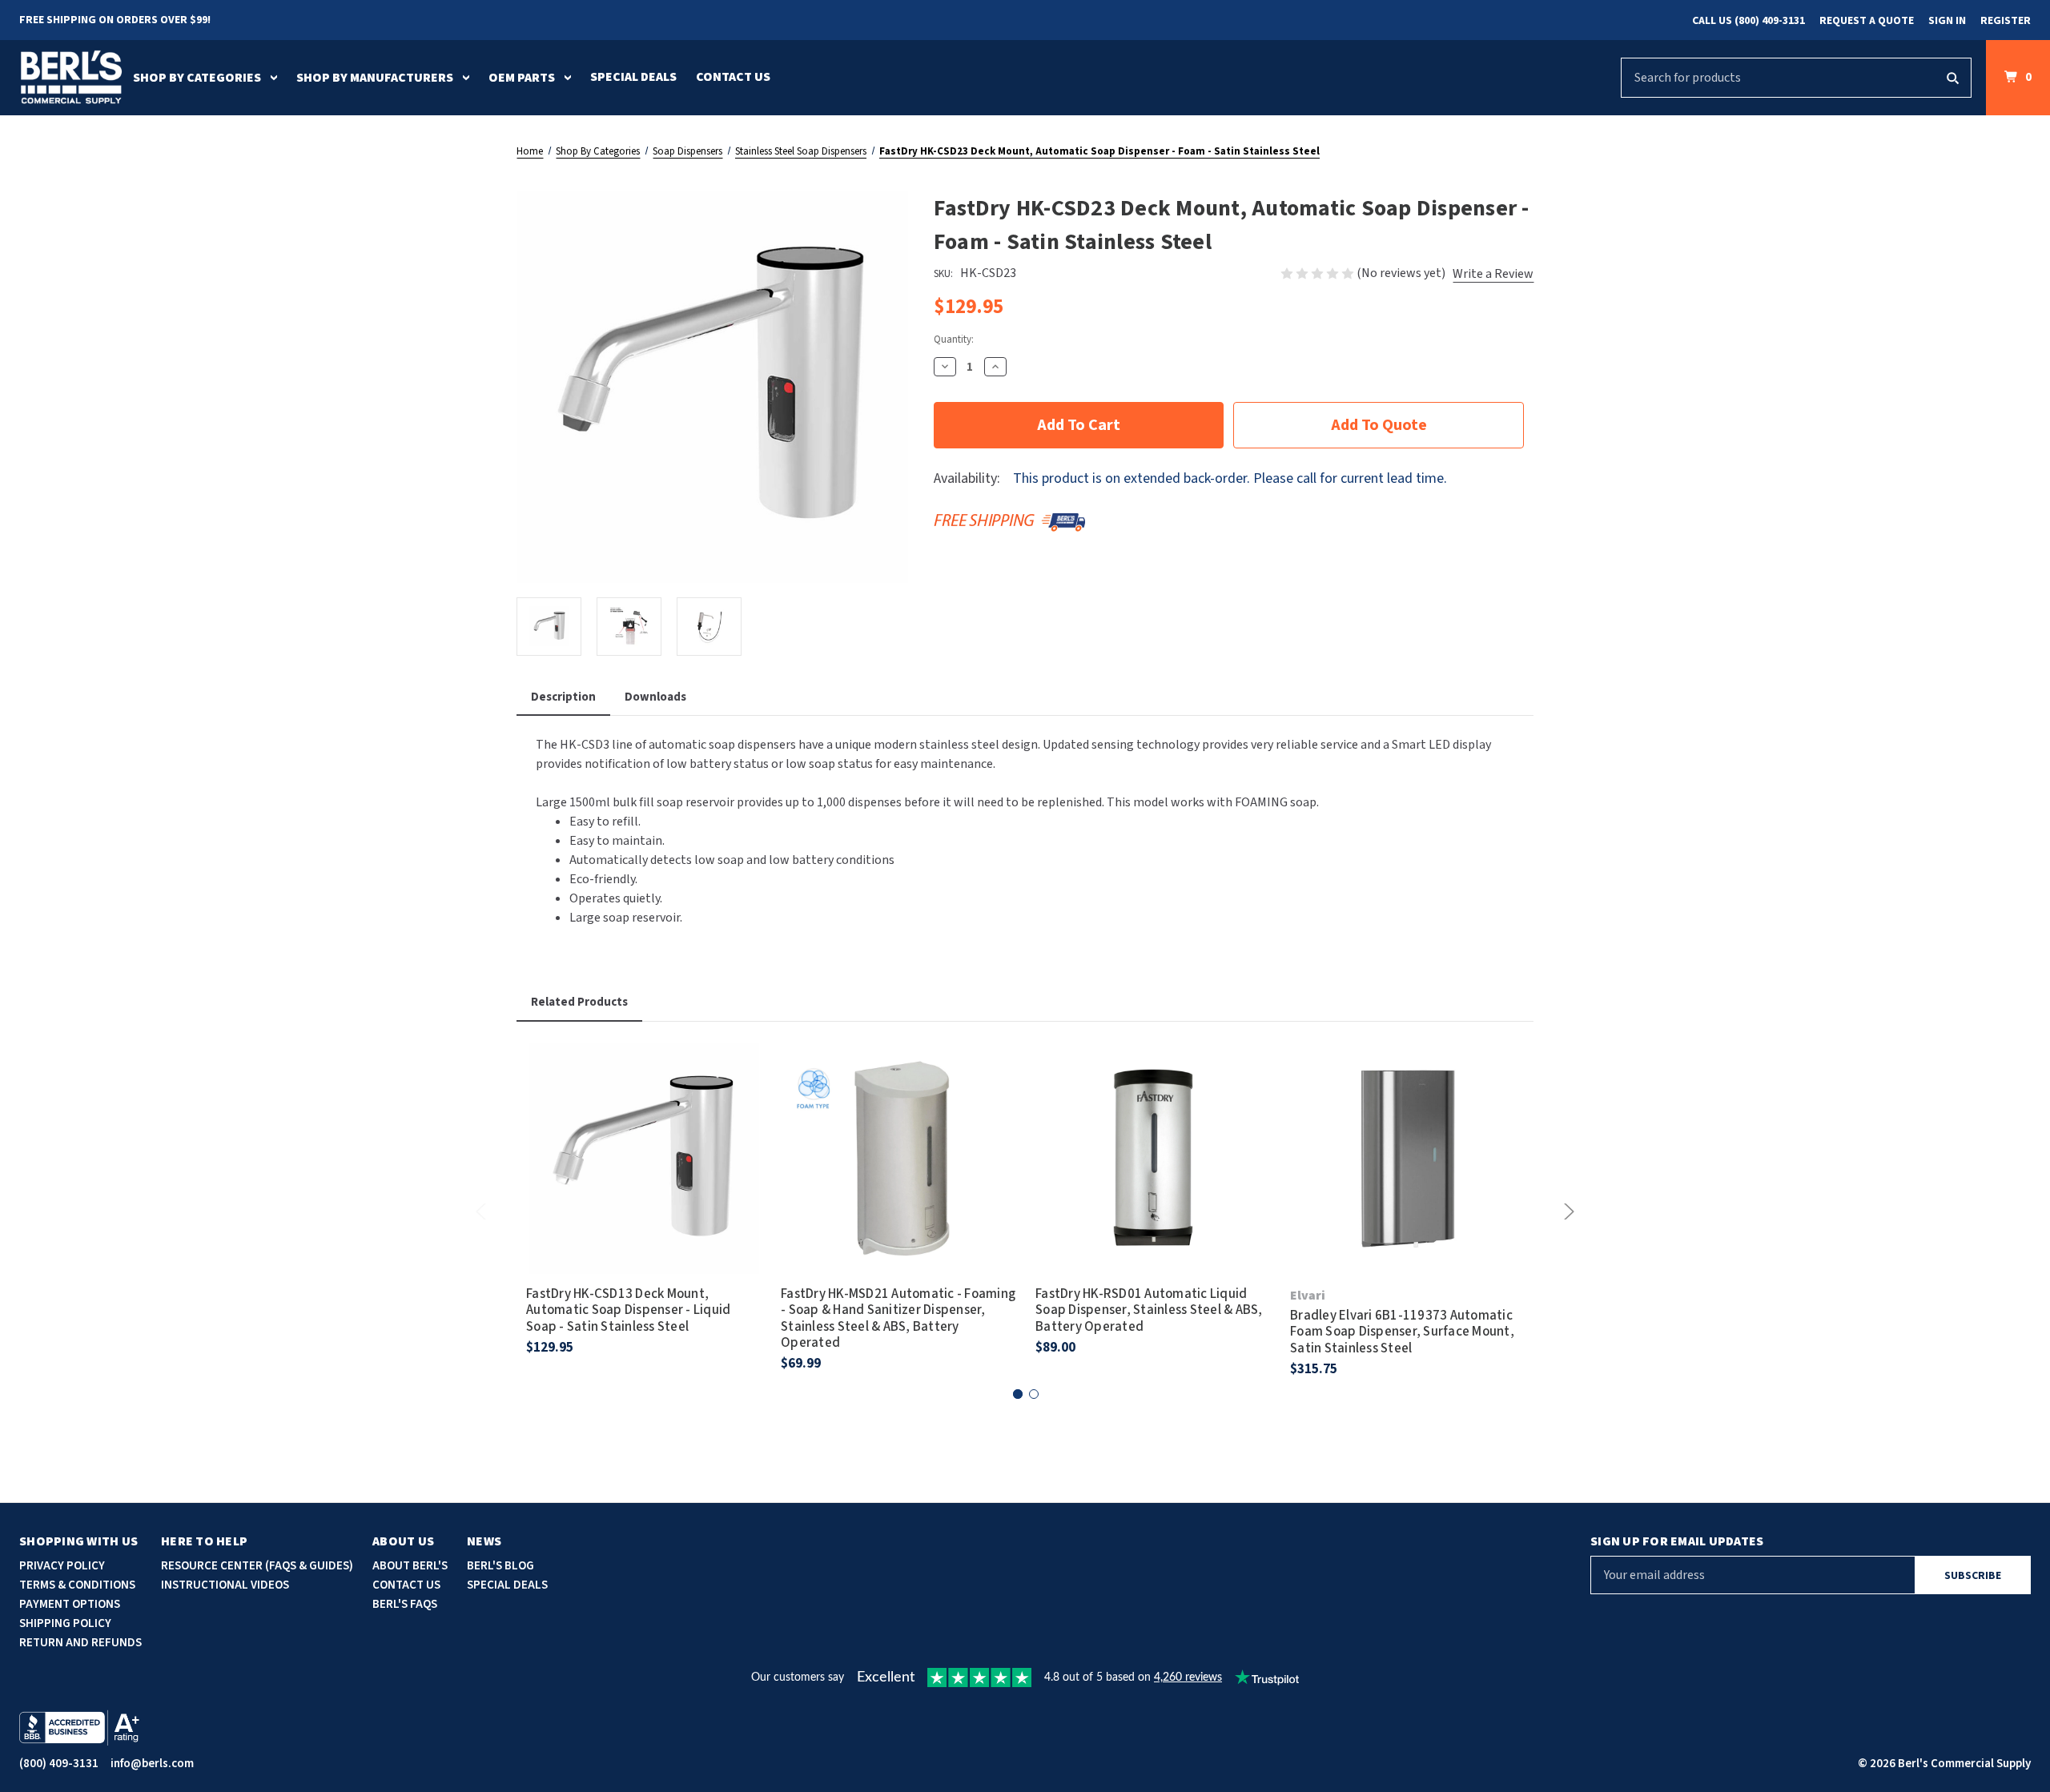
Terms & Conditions (77, 1585)
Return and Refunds (80, 1643)
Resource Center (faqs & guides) (257, 1566)
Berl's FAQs (405, 1604)
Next (1566, 1211)
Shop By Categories (197, 78)
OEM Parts (522, 78)
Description (563, 697)
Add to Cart (644, 1181)
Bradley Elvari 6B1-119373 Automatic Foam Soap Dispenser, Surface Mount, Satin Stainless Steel (1402, 1332)
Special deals (507, 1585)
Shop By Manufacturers (375, 78)
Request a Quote (1867, 21)
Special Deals (633, 77)
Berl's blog (500, 1566)
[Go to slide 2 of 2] (1034, 1394)
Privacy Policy (62, 1566)
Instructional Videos (225, 1585)
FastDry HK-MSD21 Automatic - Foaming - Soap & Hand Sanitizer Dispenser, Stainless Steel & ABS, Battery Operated (898, 1319)
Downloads (655, 697)
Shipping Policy (65, 1623)
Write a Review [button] (1493, 274)
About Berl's (410, 1566)
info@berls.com (152, 1764)
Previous (484, 1211)
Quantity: (954, 340)
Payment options (70, 1604)
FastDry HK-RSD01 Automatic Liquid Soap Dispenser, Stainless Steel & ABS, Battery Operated (1149, 1310)
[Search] (1952, 78)
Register (2006, 21)
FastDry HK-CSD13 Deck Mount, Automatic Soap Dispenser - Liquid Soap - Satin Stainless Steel (628, 1310)
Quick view (644, 1136)
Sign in (1947, 21)
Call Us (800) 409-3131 (1749, 21)
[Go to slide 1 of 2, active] (1018, 1394)
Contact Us (733, 77)
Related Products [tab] (579, 1002)
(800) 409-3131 (59, 1764)
